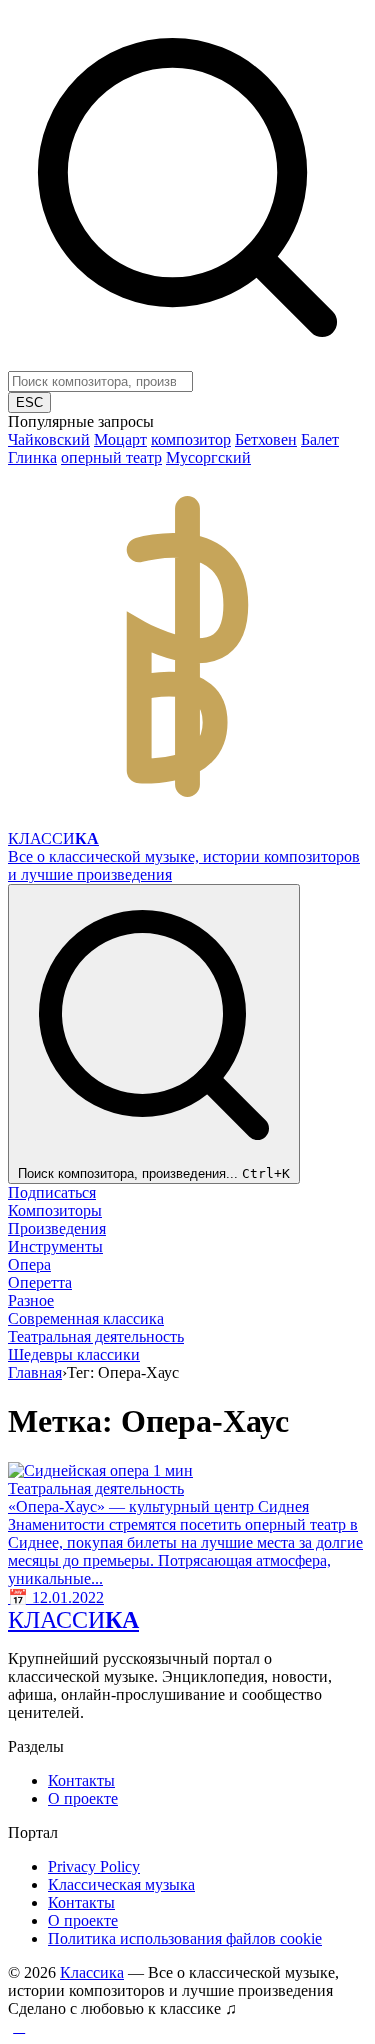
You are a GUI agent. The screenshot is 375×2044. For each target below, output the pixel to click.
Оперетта (40, 1282)
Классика (92, 1972)
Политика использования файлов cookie (185, 1938)
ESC (29, 402)
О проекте (83, 1798)
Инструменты (55, 1246)
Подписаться (52, 1192)
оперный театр (111, 457)
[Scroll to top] (19, 2026)
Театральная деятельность (96, 1336)
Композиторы (55, 1210)
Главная (35, 1372)
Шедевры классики (74, 1354)
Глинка (32, 457)
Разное (31, 1300)
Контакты (81, 1780)
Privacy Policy (94, 1866)
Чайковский (49, 439)
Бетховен (266, 439)
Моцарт (120, 439)
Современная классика (86, 1318)
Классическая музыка (121, 1884)
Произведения (57, 1228)
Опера (29, 1264)
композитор (191, 439)
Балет (320, 439)
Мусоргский (208, 457)
